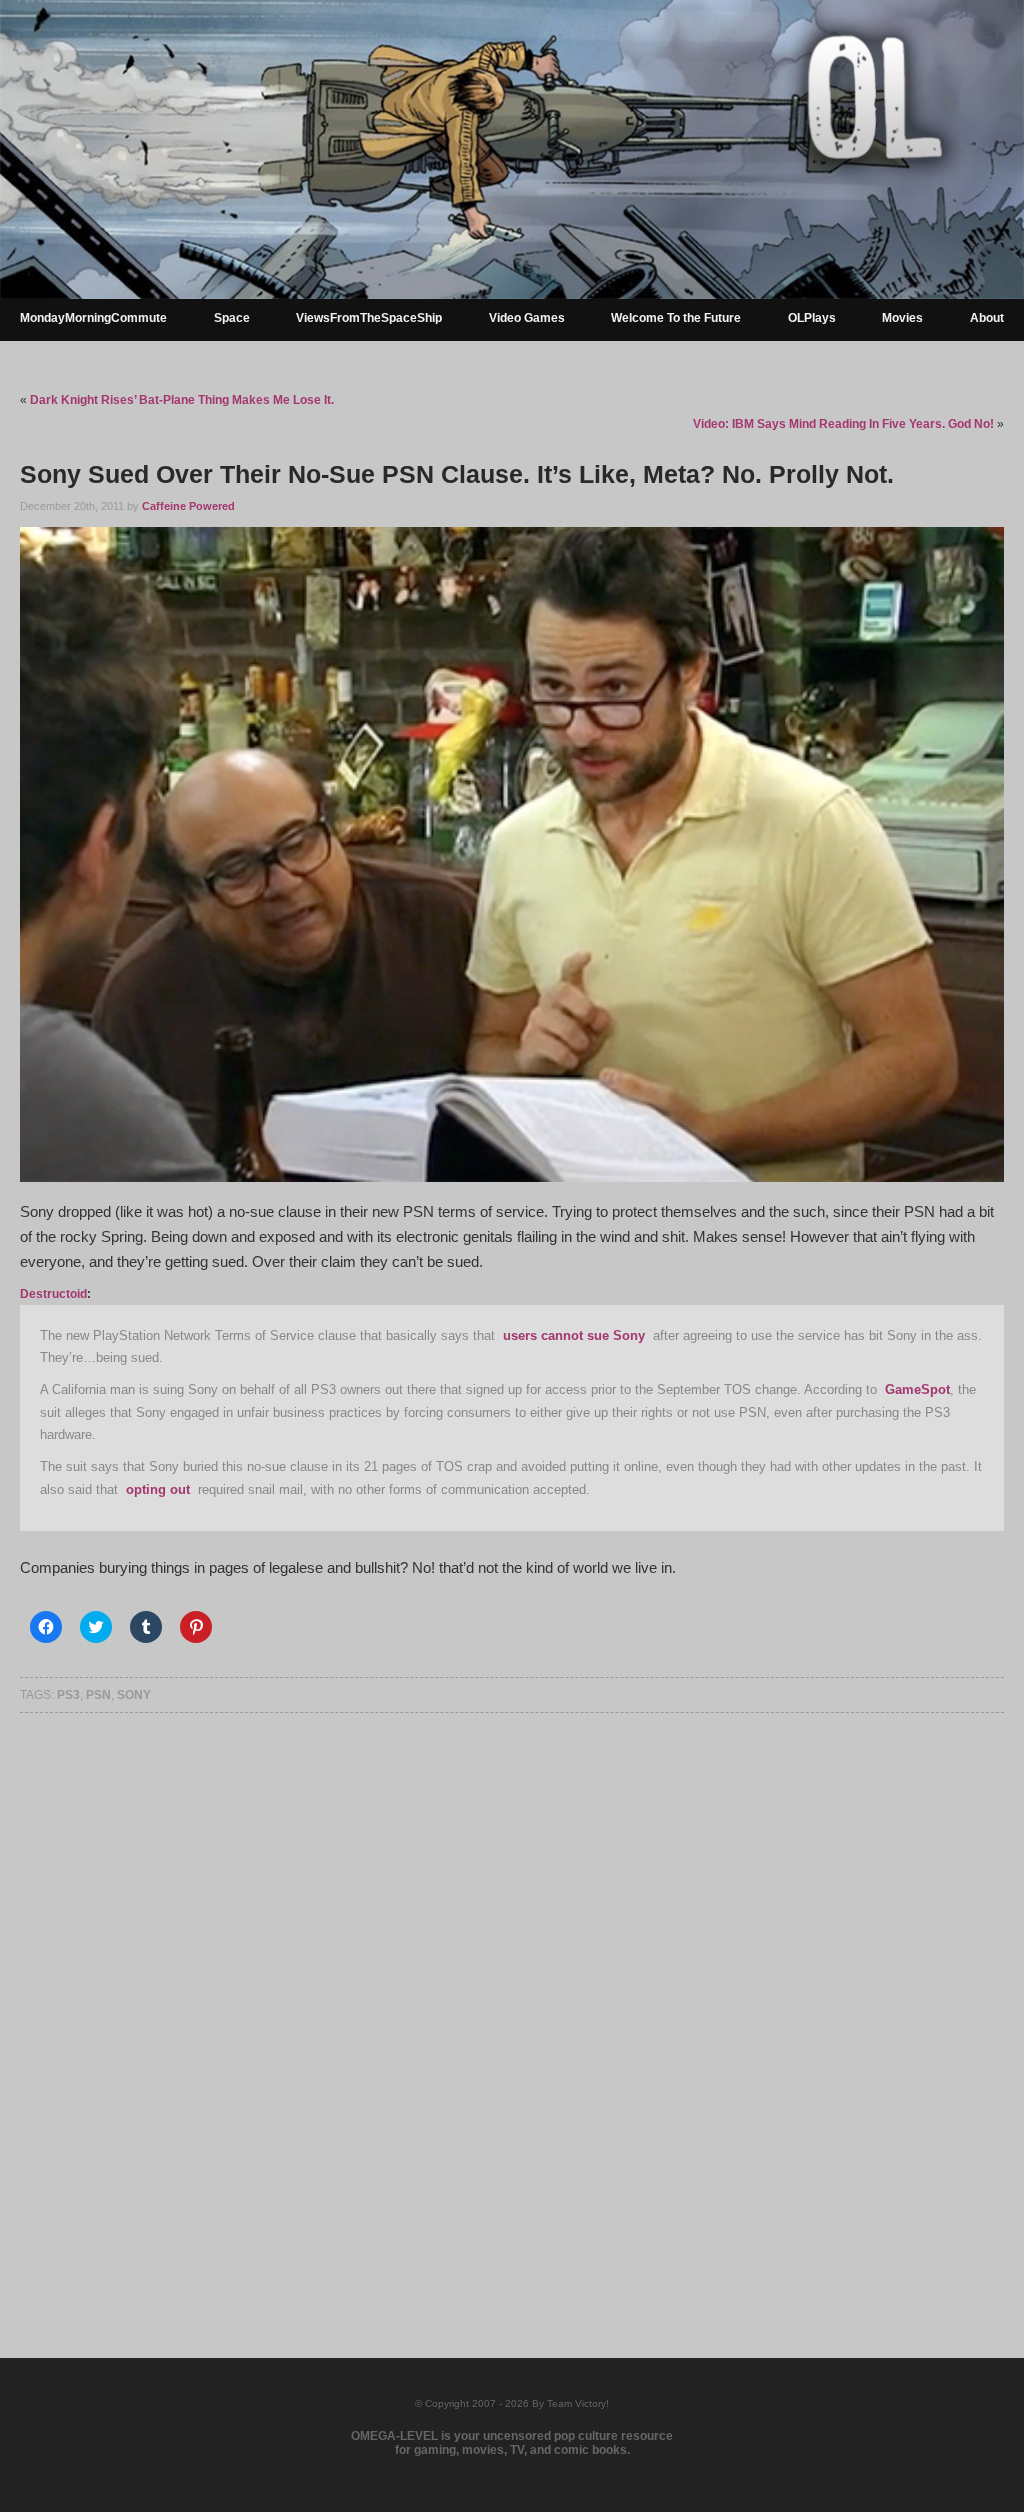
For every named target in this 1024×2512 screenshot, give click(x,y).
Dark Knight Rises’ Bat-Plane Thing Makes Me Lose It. (182, 400)
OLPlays (812, 318)
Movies (902, 318)
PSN (98, 1695)
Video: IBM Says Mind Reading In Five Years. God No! (843, 424)
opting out (158, 1489)
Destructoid (53, 1294)
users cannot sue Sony (574, 1335)
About (987, 318)
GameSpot (917, 1389)
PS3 (68, 1695)
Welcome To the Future (676, 318)
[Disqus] (511, 2004)
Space (232, 318)
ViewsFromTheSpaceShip (369, 318)
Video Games (527, 318)
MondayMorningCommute (93, 318)
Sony (134, 1695)
